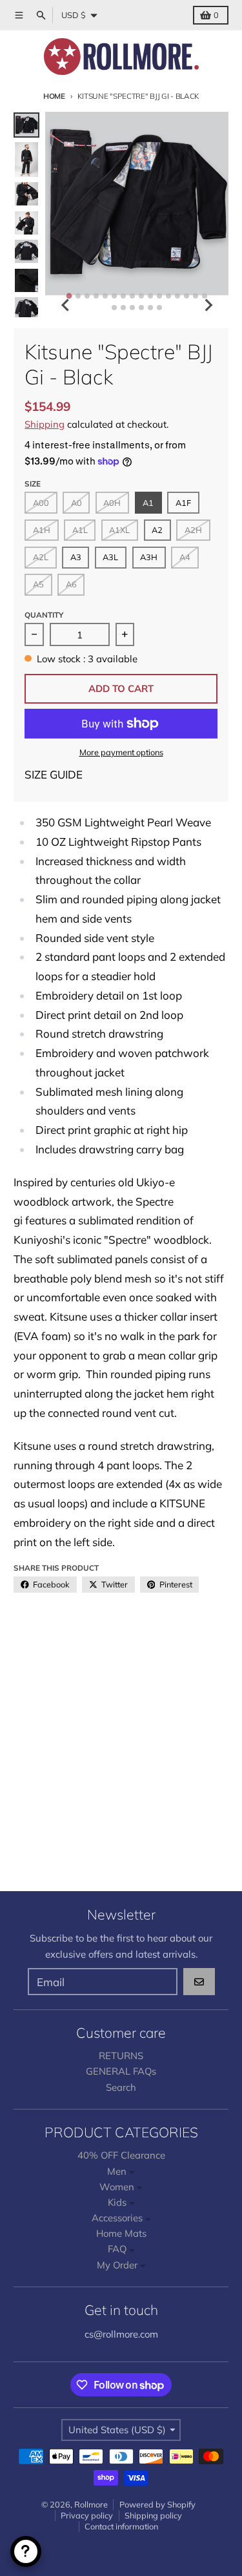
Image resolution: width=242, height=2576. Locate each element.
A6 (71, 584)
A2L (41, 557)
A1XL (119, 530)
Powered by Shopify (157, 2504)
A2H (193, 530)
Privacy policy (87, 2515)
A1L (80, 530)
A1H (42, 530)
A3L (110, 557)
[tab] (69, 296)
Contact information (121, 2526)
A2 (157, 530)
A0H (112, 503)
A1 (148, 503)
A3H (149, 557)
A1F (183, 503)
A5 (38, 584)
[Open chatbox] (26, 2551)
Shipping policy (153, 2515)
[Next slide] (208, 305)
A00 (41, 503)
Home (54, 96)
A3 (76, 557)
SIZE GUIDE (54, 774)
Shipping (45, 424)
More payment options (121, 752)
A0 (76, 503)
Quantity (44, 615)
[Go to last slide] (66, 305)
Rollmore (91, 2504)
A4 (185, 557)
